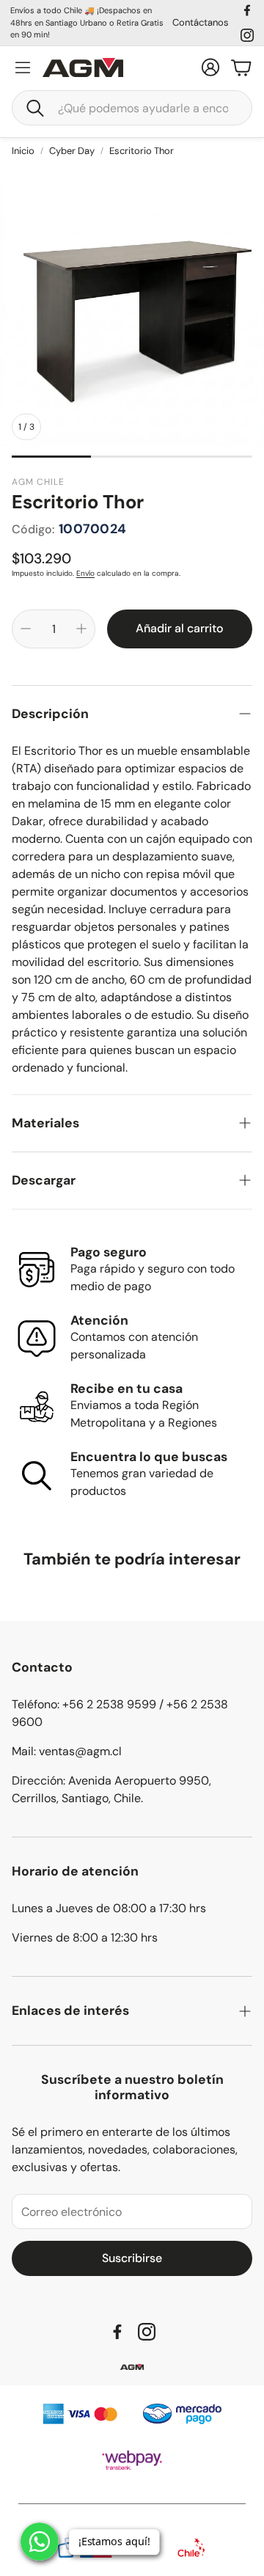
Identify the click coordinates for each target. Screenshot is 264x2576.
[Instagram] (247, 35)
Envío (85, 573)
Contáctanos (201, 22)
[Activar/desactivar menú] (23, 67)
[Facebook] (247, 10)
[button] (132, 108)
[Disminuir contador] (26, 629)
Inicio (23, 151)
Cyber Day (72, 151)
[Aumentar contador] (81, 629)
